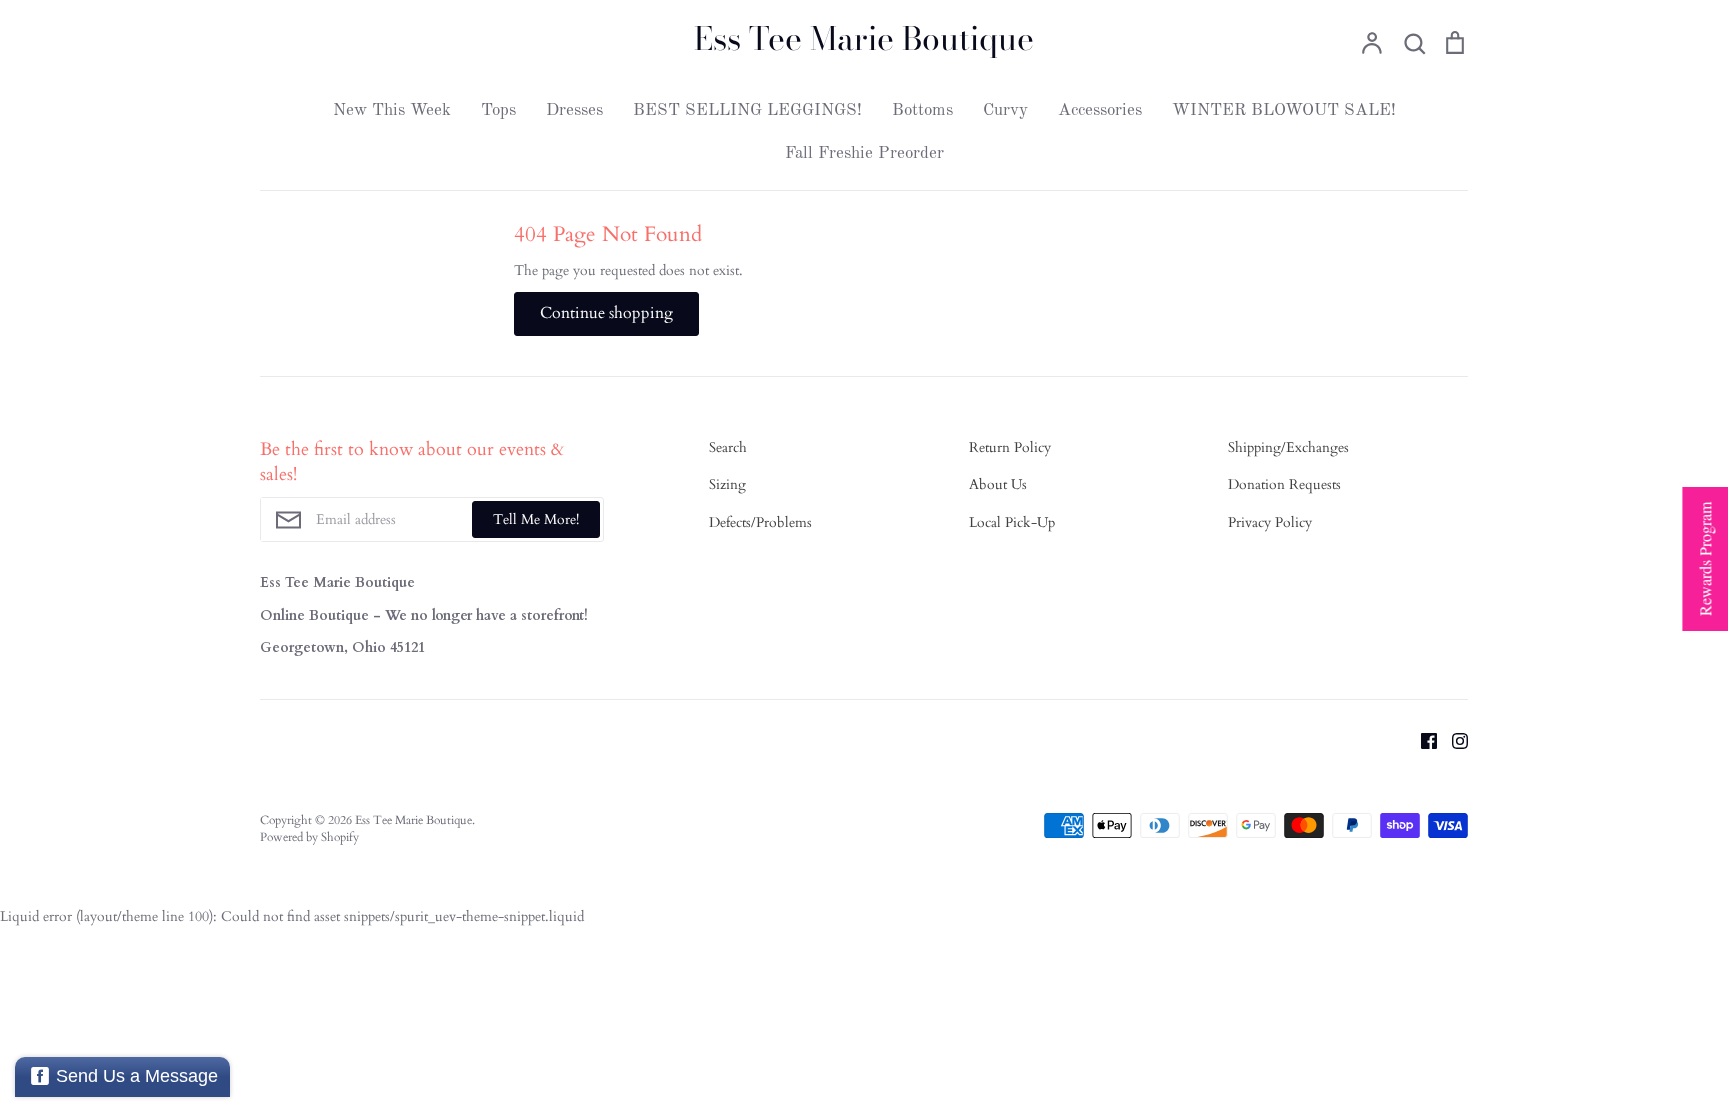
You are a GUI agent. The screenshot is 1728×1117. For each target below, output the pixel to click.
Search (728, 447)
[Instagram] (1452, 740)
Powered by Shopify (309, 837)
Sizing (727, 484)
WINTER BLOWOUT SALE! (1284, 110)
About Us (998, 484)
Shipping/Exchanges (1288, 447)
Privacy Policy (1270, 522)
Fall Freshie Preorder (864, 153)
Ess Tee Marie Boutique (864, 39)
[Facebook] (1421, 740)
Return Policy (1010, 447)
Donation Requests (1284, 484)
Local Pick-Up (1012, 522)
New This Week (392, 110)
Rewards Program (1704, 559)
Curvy (1005, 110)
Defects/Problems (760, 522)
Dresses (574, 110)
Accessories (1100, 110)
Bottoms (922, 110)
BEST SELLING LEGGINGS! (747, 110)
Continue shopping (606, 313)
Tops (498, 110)
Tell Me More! (536, 519)
